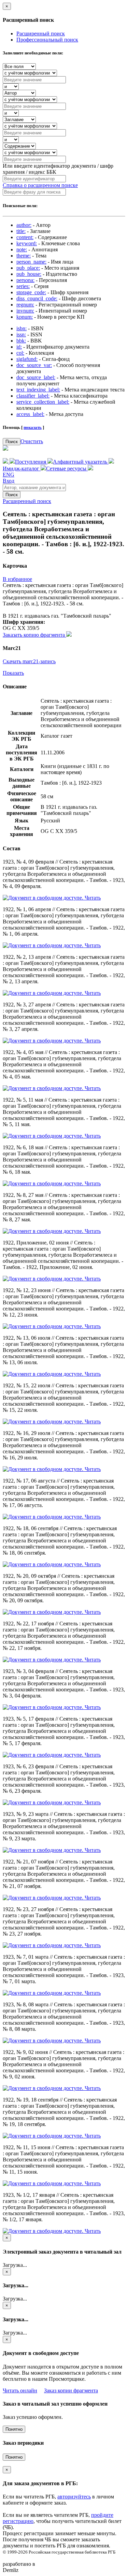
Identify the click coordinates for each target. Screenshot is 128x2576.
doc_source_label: (36, 377)
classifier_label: (33, 396)
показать (33, 427)
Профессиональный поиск (47, 40)
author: (24, 225)
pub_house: (29, 274)
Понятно (14, 2429)
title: (21, 231)
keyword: (27, 243)
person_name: (31, 262)
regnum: (25, 305)
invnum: (25, 311)
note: (22, 249)
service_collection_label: (43, 402)
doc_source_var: (34, 365)
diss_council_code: (37, 298)
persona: (25, 280)
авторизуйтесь (74, 2497)
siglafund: (27, 359)
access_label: (30, 414)
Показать (13, 673)
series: (23, 286)
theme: (24, 256)
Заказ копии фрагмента (71, 2390)
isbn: (22, 328)
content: (25, 237)
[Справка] (90, 469)
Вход (9, 481)
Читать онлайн (20, 2390)
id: (19, 347)
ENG (9, 475)
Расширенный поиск (41, 34)
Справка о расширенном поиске (40, 185)
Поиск (12, 442)
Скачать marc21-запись (29, 661)
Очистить (32, 441)
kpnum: (25, 317)
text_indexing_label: (38, 390)
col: (20, 353)
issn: (21, 334)
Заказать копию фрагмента (34, 635)
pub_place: (28, 268)
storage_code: (31, 292)
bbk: (21, 341)
